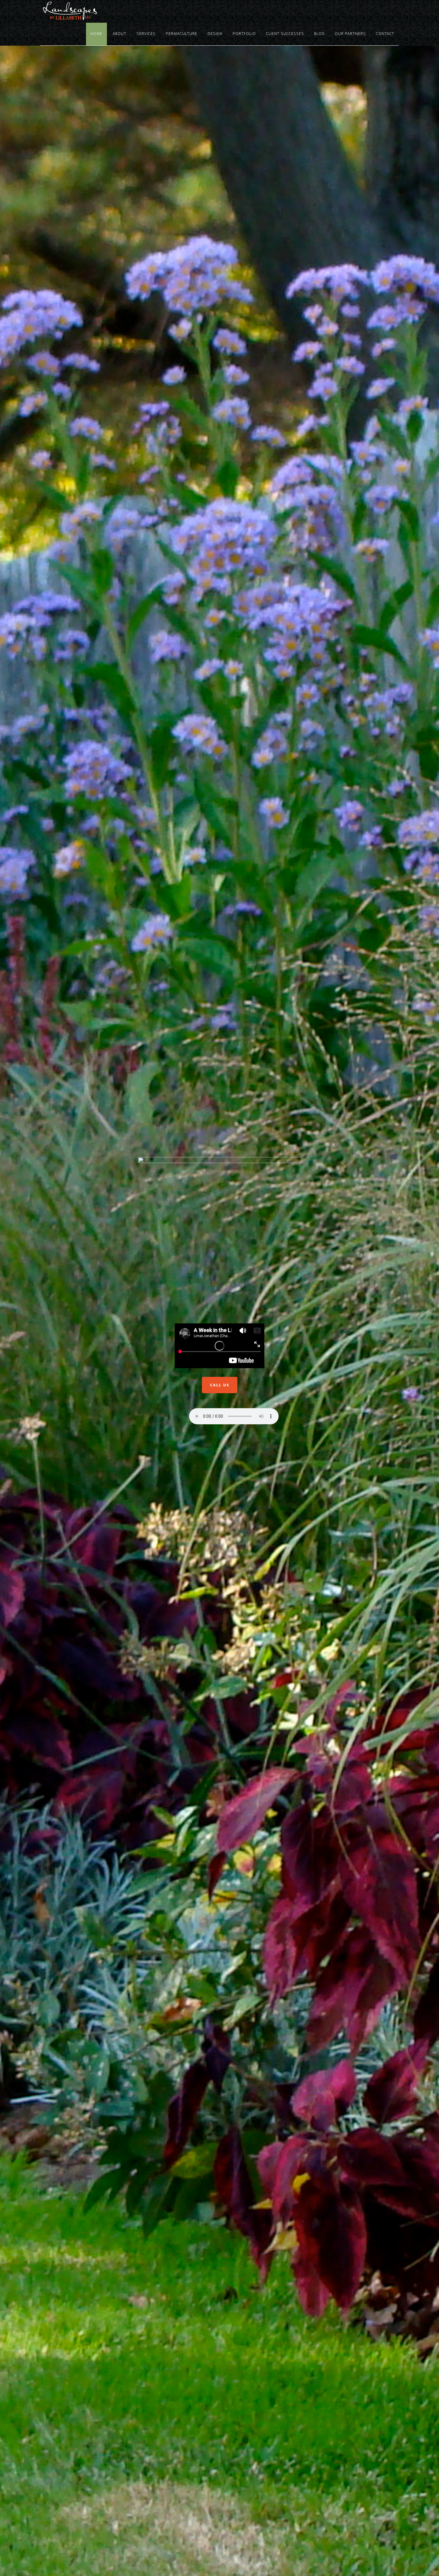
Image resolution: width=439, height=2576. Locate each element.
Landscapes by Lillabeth (94, 11)
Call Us (220, 1385)
